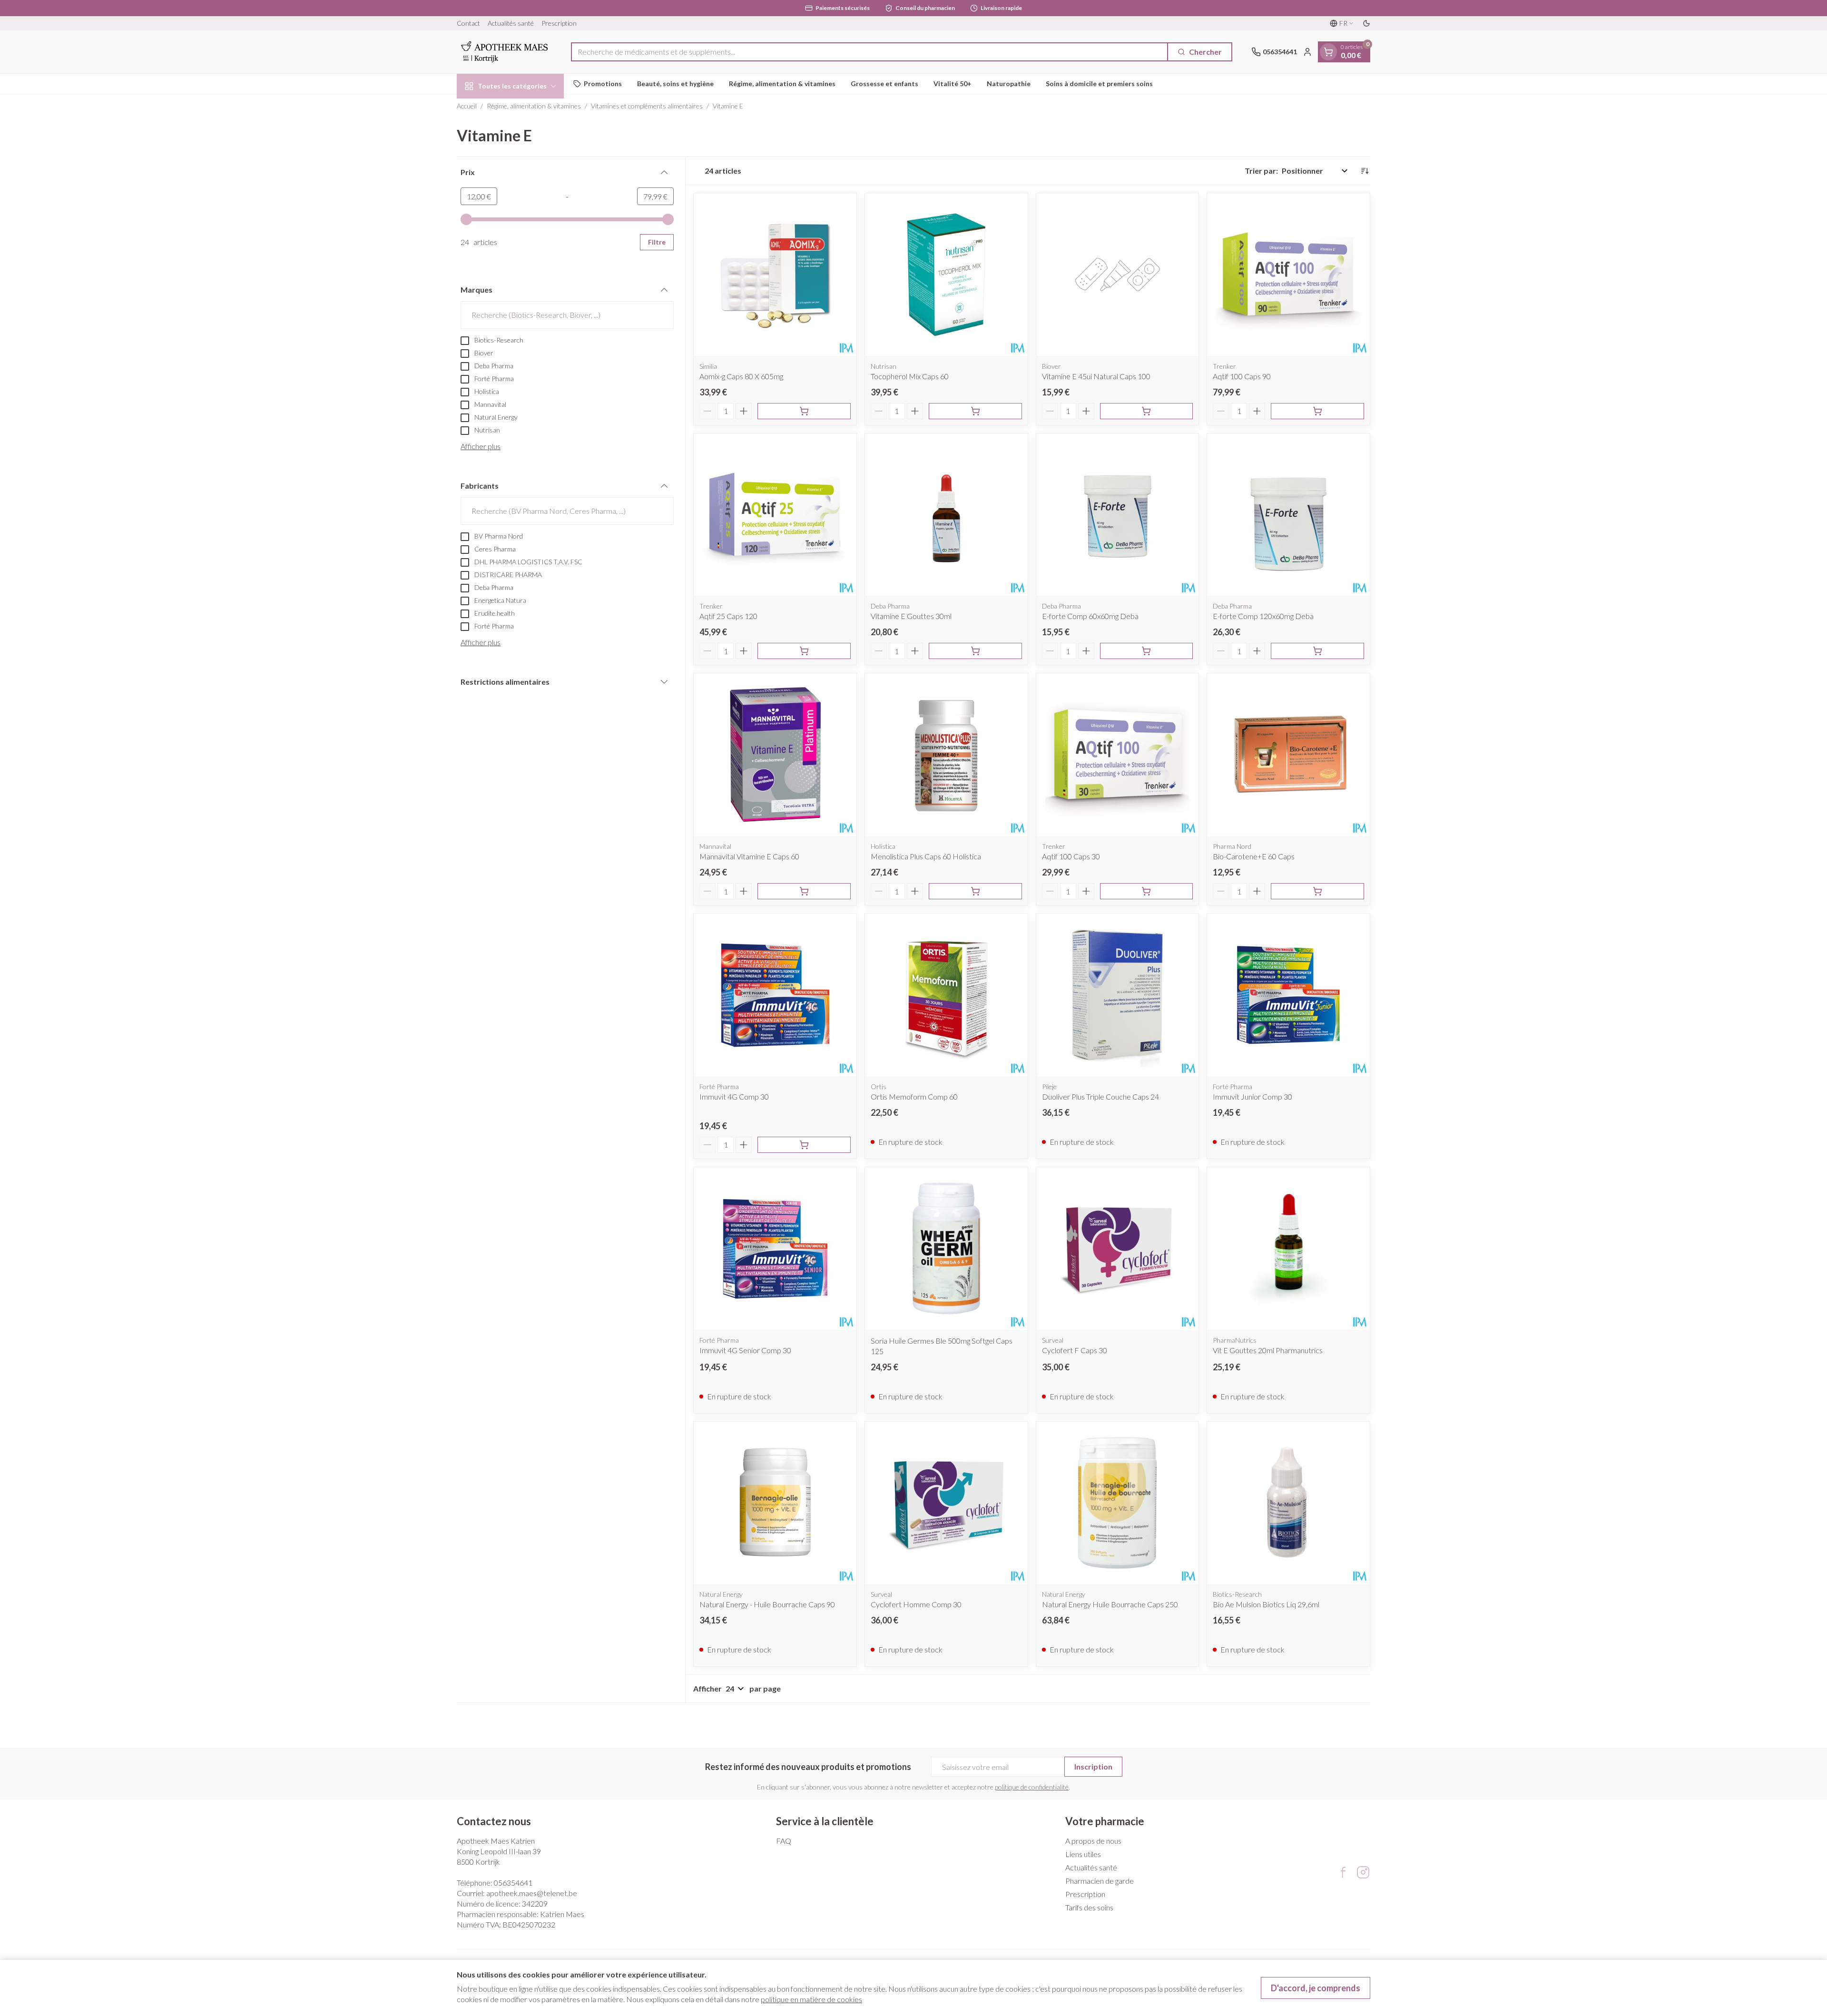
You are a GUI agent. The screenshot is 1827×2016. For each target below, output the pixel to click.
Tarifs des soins (1089, 1907)
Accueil (467, 106)
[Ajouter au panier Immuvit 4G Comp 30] (804, 1145)
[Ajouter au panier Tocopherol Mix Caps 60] (975, 411)
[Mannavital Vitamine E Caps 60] (775, 755)
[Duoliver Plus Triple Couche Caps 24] (1118, 995)
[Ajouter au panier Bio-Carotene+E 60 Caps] (1317, 891)
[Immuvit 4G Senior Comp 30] (775, 1249)
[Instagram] (1363, 1872)
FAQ (784, 1841)
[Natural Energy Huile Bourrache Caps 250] (1118, 1503)
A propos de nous (1093, 1841)
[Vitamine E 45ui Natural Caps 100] (1118, 275)
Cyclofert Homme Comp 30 (916, 1604)
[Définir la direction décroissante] (1365, 171)
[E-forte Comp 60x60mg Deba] (1118, 515)
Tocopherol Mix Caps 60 (910, 376)
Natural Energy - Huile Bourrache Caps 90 (767, 1604)
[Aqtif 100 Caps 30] (1118, 755)
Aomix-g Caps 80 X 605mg (741, 376)
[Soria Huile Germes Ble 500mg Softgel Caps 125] (946, 1249)
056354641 (513, 1883)
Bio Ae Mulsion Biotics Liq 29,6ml (1266, 1604)
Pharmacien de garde (1100, 1881)
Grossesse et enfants (884, 84)
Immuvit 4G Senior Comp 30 (745, 1350)
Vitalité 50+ (953, 84)
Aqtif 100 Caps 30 (1071, 856)
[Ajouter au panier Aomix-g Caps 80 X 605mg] (804, 411)
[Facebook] (1343, 1872)
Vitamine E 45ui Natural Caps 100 (1096, 376)
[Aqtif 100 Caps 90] (1288, 275)
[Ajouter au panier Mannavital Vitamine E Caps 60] (804, 891)
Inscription (1093, 1766)
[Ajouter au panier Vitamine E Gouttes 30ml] (975, 651)
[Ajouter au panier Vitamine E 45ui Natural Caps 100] (1147, 411)
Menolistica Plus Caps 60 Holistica (926, 856)
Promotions (603, 84)
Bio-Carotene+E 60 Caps (1254, 856)
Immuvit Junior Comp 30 (1252, 1097)
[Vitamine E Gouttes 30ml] (946, 515)
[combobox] (869, 52)
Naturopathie (1009, 84)
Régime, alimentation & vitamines (782, 84)
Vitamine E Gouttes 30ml (911, 616)
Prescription (559, 23)
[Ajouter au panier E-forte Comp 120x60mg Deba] (1317, 651)
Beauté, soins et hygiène (675, 84)
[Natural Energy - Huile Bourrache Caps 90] (775, 1503)
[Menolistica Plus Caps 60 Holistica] (946, 755)
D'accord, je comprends (1316, 1988)
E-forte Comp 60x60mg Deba (1090, 616)
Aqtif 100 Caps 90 (1242, 376)
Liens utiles (1083, 1854)
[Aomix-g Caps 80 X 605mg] (775, 275)
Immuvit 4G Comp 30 (734, 1097)
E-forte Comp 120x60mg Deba (1263, 616)
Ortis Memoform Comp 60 (914, 1097)
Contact (468, 23)
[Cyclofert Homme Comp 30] (946, 1503)
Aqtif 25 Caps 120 (728, 616)
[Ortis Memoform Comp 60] (946, 995)
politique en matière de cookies (811, 1999)
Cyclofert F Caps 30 (1075, 1350)
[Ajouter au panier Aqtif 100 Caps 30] (1147, 891)
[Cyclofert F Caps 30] (1118, 1249)
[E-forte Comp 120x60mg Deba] (1288, 515)
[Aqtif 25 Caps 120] (775, 515)
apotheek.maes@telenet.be (532, 1893)
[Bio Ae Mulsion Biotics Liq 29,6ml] (1288, 1503)
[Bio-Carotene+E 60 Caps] (1288, 755)
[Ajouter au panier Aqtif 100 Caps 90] (1317, 411)
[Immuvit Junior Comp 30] (1288, 995)
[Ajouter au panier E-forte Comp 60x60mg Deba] (1147, 651)
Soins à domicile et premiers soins (1099, 84)
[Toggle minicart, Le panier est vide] (1328, 52)
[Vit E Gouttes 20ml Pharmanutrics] (1288, 1249)
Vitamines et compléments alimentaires (647, 106)
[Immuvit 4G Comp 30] (775, 995)
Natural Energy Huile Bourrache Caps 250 (1110, 1604)
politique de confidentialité (1032, 1787)
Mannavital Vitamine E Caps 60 (749, 856)
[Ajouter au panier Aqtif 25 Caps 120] (804, 651)
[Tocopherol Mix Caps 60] (946, 275)
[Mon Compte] (1307, 52)
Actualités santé (511, 23)
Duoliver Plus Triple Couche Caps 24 (1100, 1097)
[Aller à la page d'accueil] (504, 52)
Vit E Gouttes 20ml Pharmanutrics (1268, 1350)
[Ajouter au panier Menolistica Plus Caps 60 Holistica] (975, 891)
